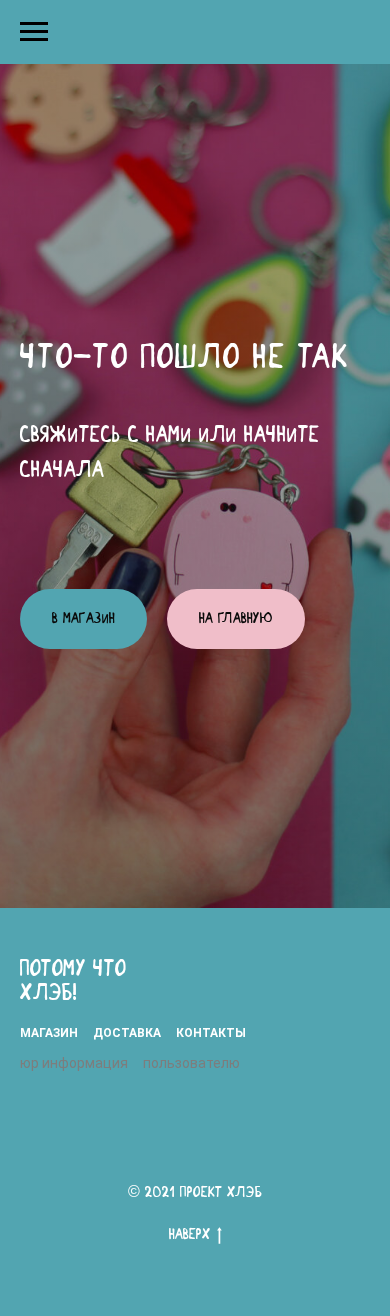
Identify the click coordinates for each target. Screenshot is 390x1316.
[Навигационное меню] (34, 32)
